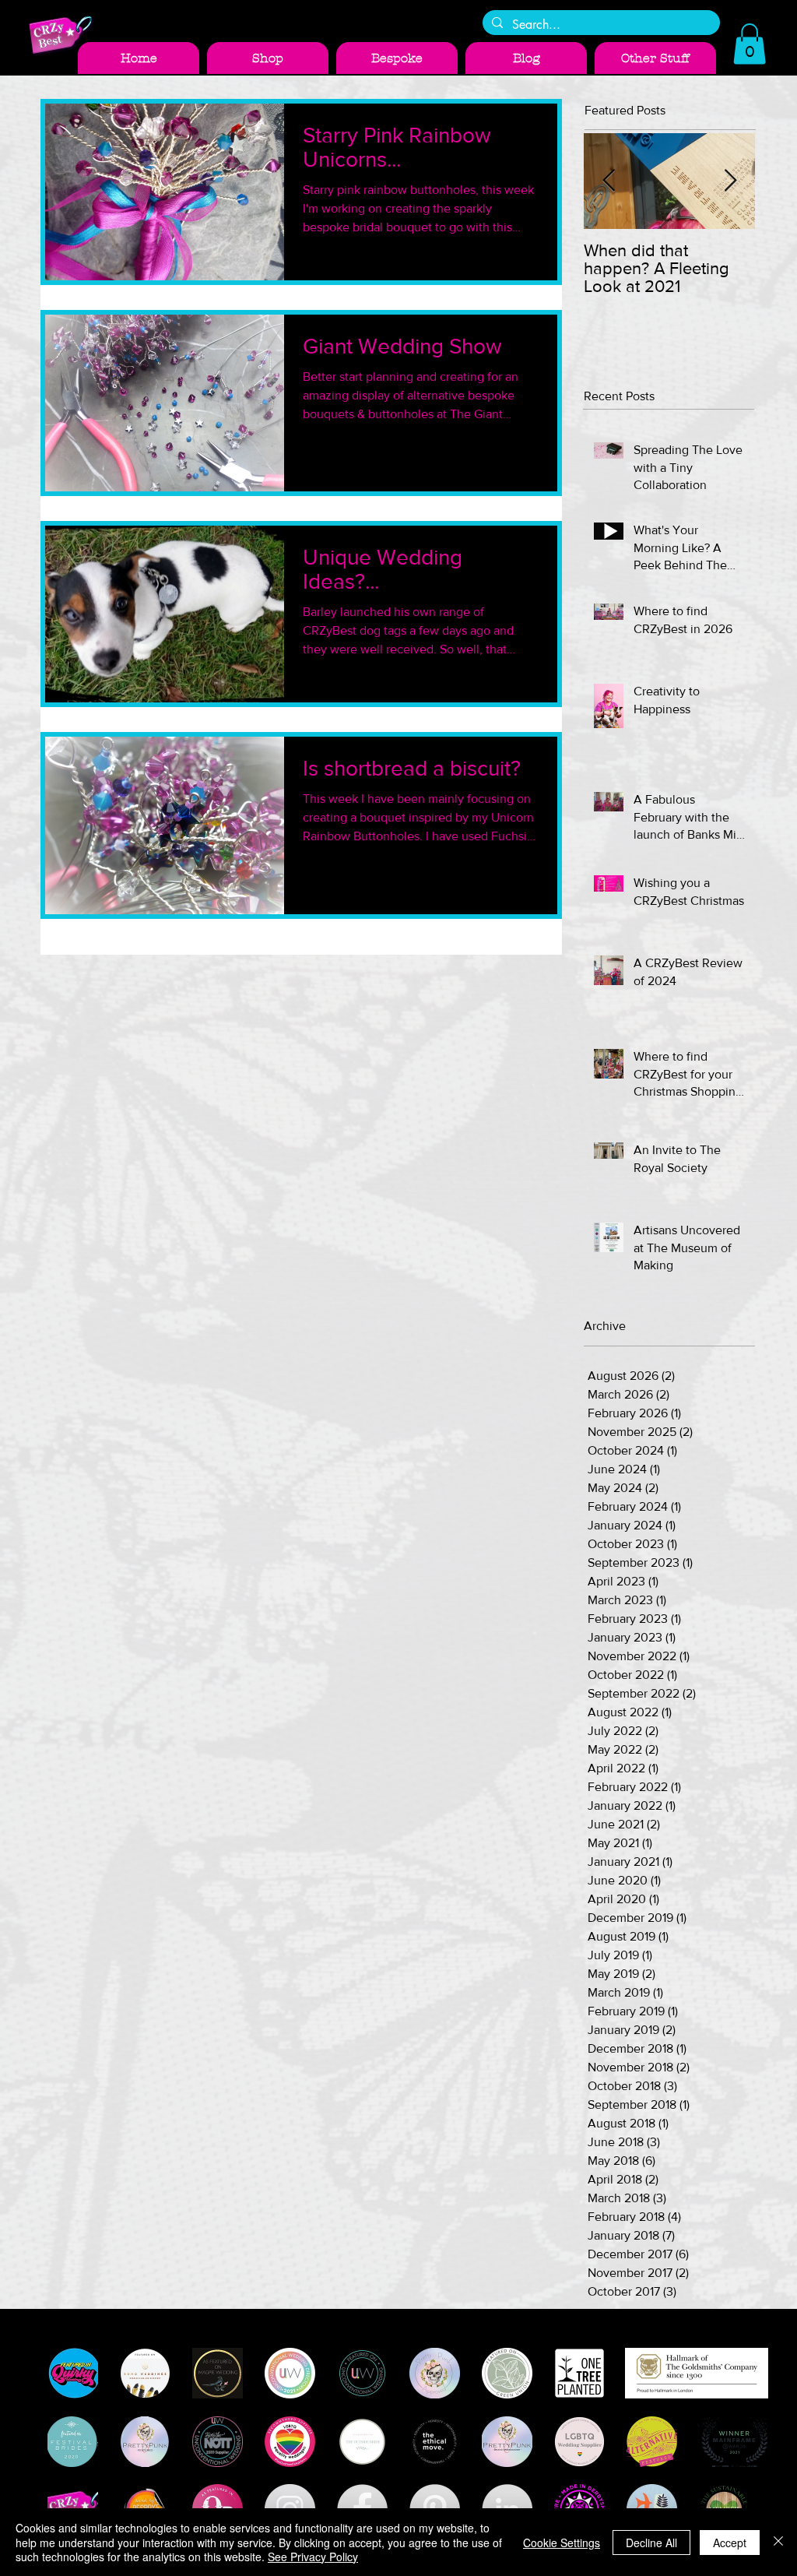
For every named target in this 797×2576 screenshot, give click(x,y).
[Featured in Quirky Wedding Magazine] (73, 2373)
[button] (750, 44)
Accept (730, 2543)
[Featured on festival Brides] (73, 2442)
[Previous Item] (609, 181)
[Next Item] (730, 181)
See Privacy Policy (313, 2557)
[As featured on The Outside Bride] (362, 2442)
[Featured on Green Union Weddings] (507, 2373)
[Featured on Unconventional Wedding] (362, 2373)
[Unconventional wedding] (290, 2373)
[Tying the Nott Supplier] (218, 2442)
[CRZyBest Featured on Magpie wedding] (218, 2373)
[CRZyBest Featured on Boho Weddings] (145, 2373)
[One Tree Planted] (579, 2373)
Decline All (651, 2543)
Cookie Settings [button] (562, 2543)
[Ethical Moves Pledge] (435, 2442)
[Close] (778, 2542)
